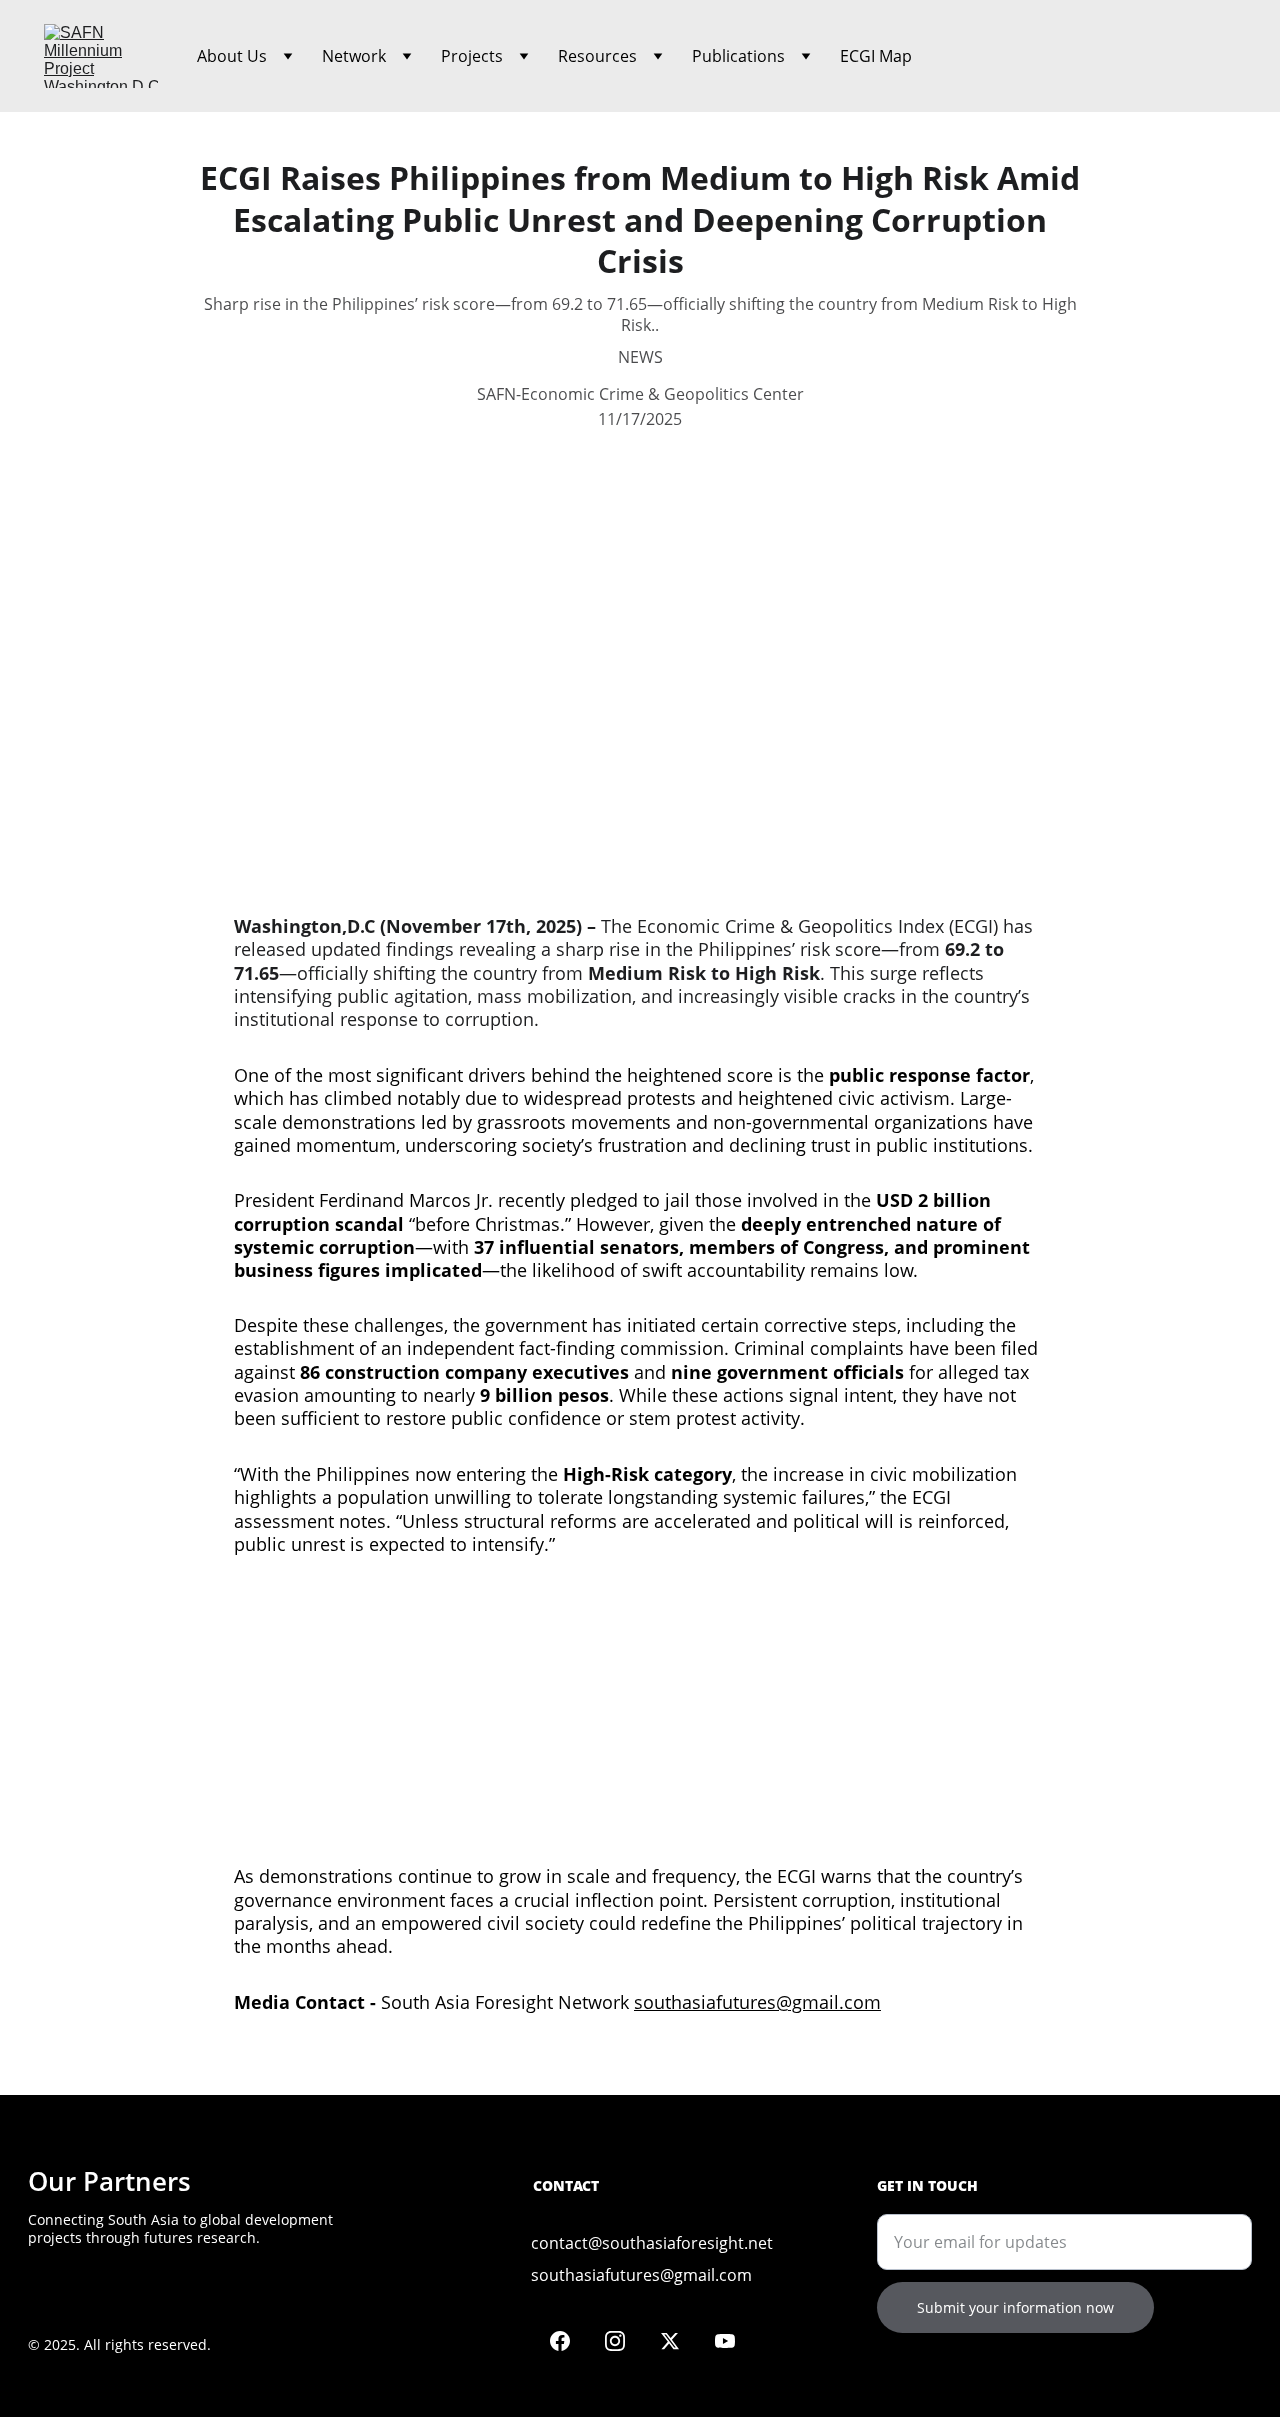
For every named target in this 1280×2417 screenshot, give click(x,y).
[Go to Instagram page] (625, 2341)
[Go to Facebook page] (570, 2341)
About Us (232, 56)
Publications (738, 56)
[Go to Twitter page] (680, 2341)
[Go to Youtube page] (725, 2341)
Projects (472, 56)
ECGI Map (876, 56)
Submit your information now (1015, 2307)
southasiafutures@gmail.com (757, 2002)
